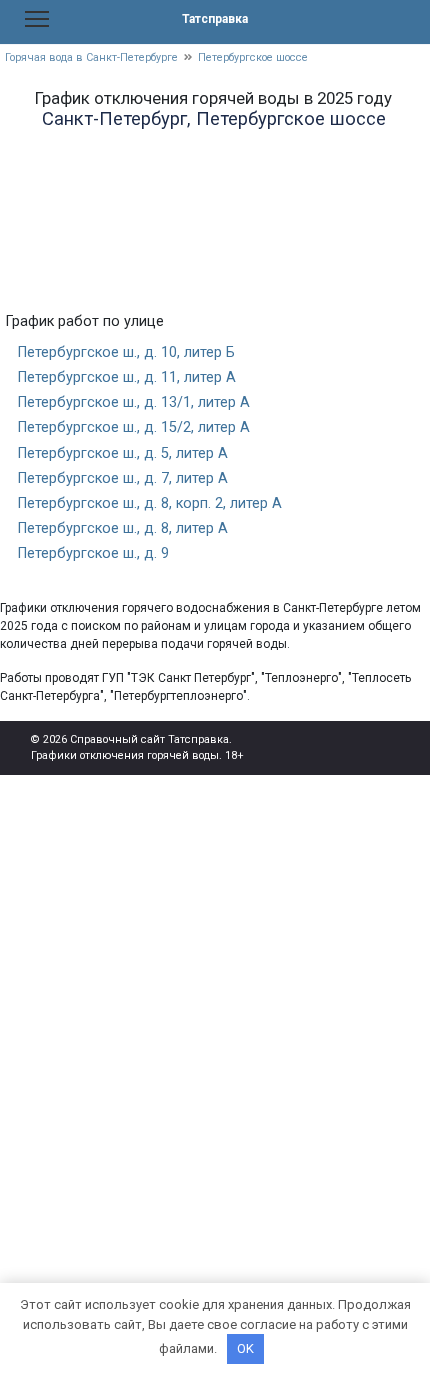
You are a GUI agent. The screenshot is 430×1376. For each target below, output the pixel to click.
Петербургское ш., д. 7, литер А (123, 478)
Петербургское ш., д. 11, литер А (127, 377)
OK (245, 1348)
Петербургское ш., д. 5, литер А (123, 453)
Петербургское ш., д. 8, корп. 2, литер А (150, 503)
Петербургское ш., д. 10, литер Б (126, 352)
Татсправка (215, 19)
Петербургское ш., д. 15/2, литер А (134, 427)
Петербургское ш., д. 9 (93, 553)
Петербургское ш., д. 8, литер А (123, 528)
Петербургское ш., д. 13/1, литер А (134, 402)
